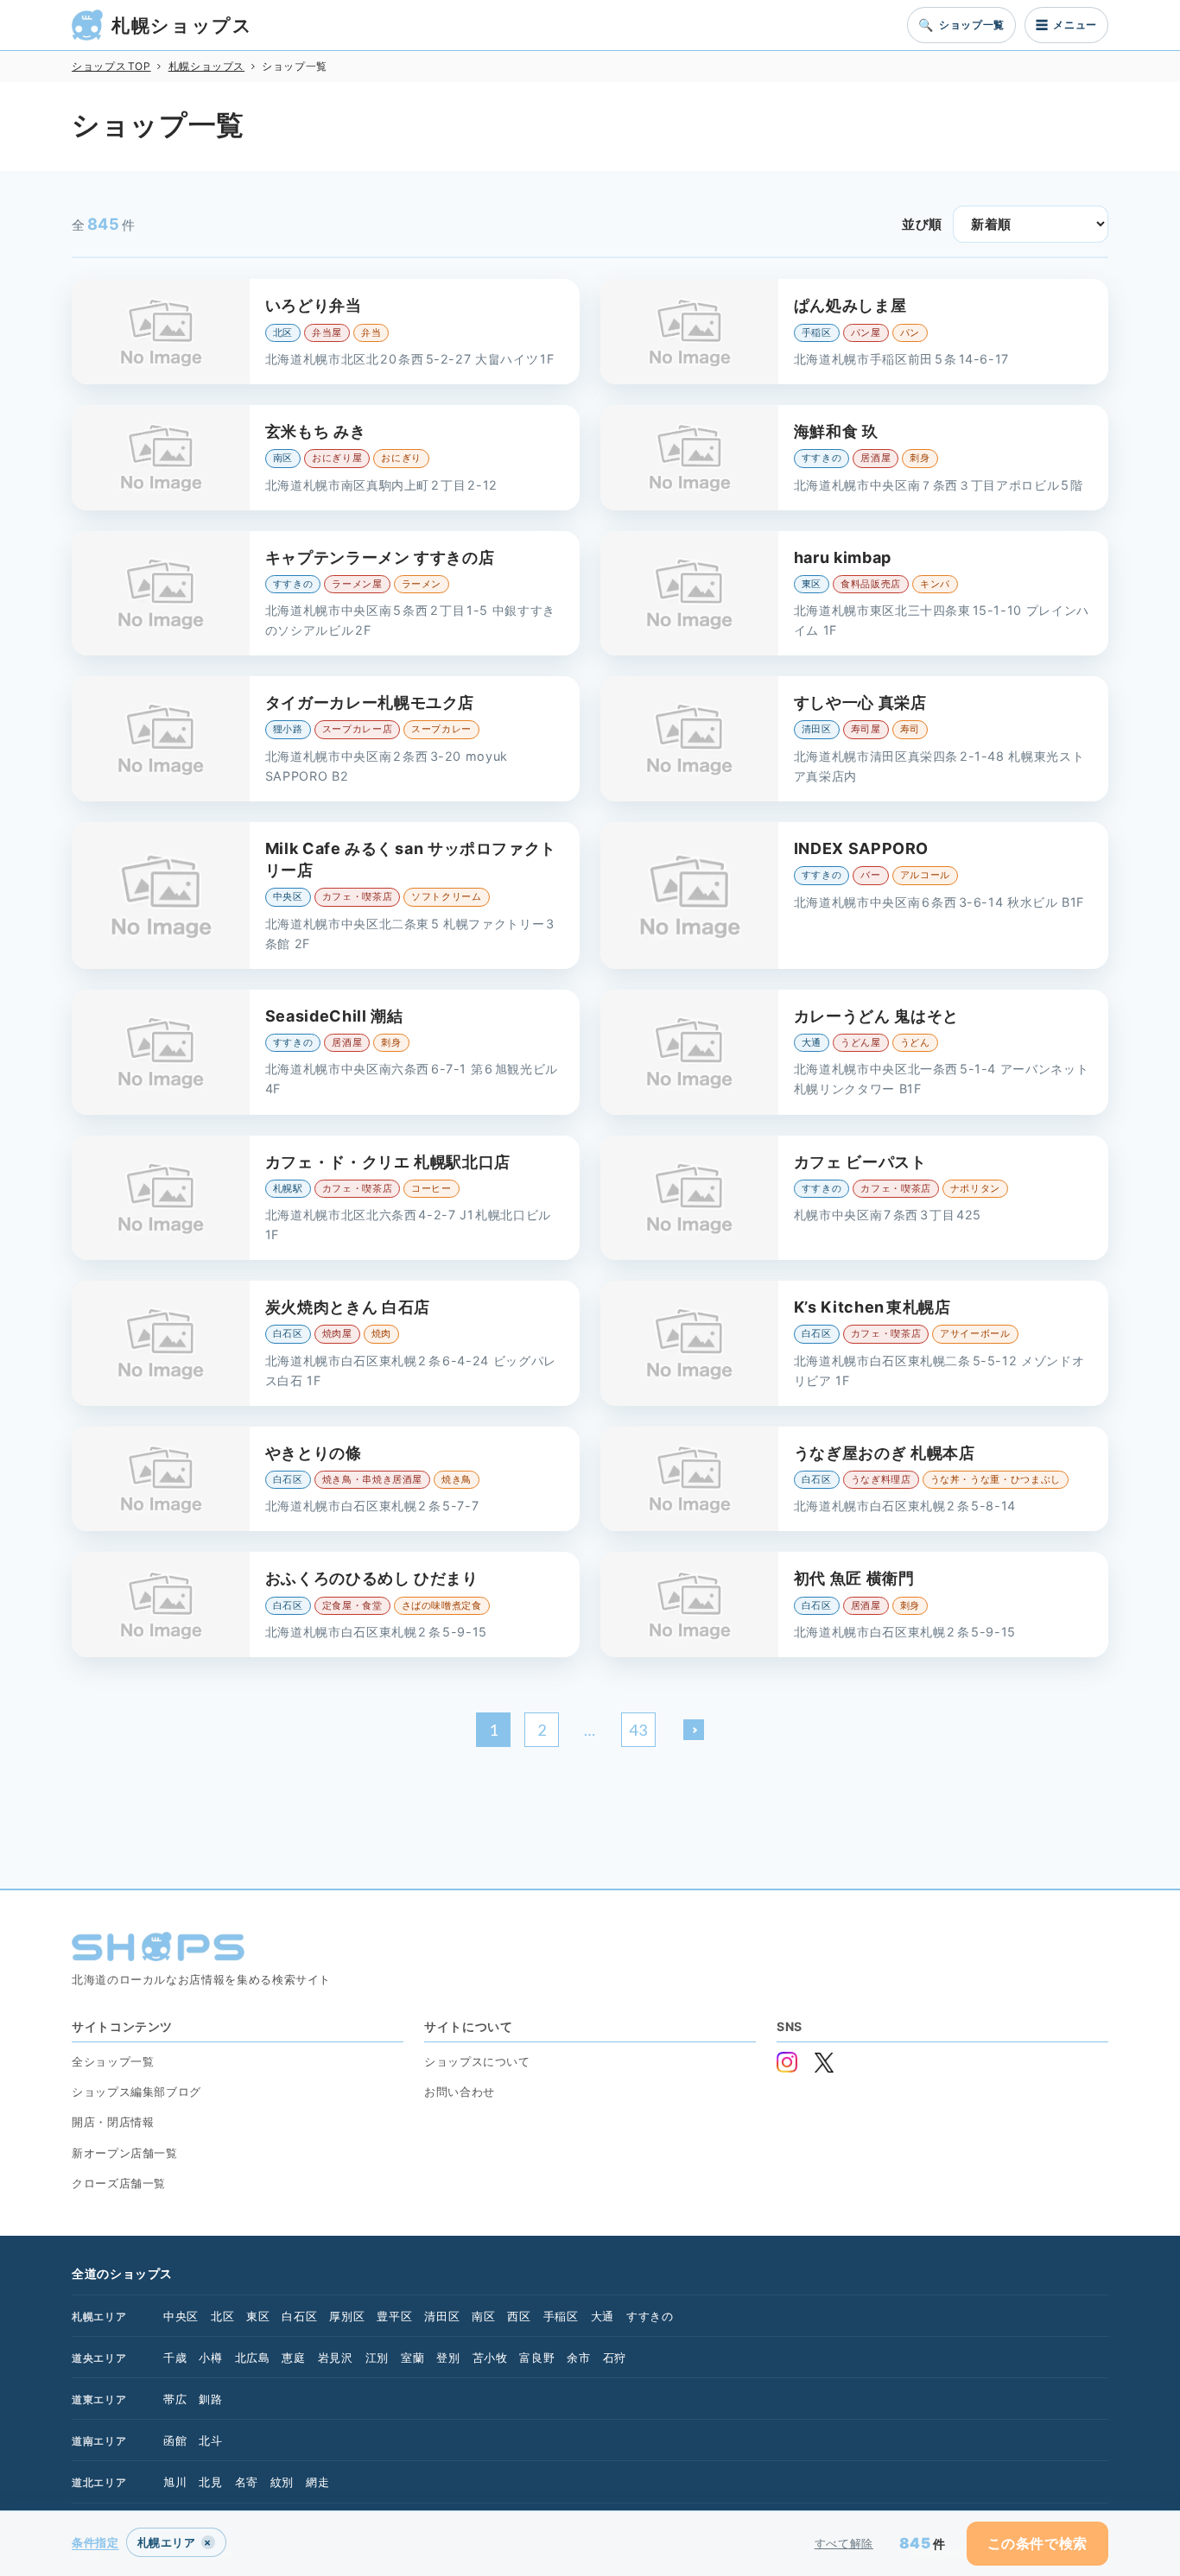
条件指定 (95, 2542)
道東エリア (99, 2399)
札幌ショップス (182, 25)
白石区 (299, 2316)
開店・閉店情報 (113, 2122)
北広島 (253, 2358)
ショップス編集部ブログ (136, 2092)
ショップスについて (477, 2061)
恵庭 (293, 2358)
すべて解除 (844, 2543)
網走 (317, 2482)
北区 (222, 2316)
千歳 (175, 2358)
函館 (175, 2440)
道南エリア (99, 2441)
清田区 (442, 2316)
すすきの (650, 2316)
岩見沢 (336, 2358)
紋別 (282, 2482)
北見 (210, 2482)
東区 (258, 2316)
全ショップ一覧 (113, 2061)
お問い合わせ (460, 2092)
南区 (483, 2316)
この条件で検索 (1037, 2543)
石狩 (615, 2358)
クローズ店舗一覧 (119, 2183)
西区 (519, 2316)
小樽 (210, 2358)
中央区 (181, 2316)
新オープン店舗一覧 (125, 2153)
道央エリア (99, 2358)
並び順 (922, 224)
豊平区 (394, 2316)
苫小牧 (490, 2358)
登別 (448, 2358)
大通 (603, 2316)
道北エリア (99, 2482)
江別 (377, 2358)
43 (638, 1730)
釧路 (210, 2399)
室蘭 (412, 2358)
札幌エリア (99, 2317)
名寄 (247, 2482)
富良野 (537, 2358)
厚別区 (347, 2316)
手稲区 (561, 2316)
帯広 (175, 2399)
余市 (578, 2358)
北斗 (210, 2440)
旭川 (175, 2482)
